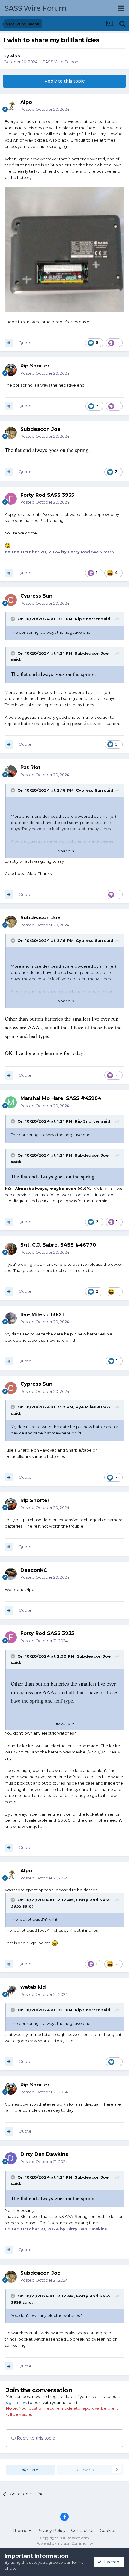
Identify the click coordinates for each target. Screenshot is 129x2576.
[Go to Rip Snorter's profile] (11, 370)
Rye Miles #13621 (94, 1407)
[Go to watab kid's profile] (11, 1991)
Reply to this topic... (37, 2438)
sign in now (17, 2402)
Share (32, 2470)
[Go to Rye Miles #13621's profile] (11, 1318)
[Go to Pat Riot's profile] (11, 771)
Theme (21, 2531)
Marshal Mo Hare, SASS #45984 (61, 1098)
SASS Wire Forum (36, 8)
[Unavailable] (64, 249)
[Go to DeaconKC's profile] (11, 1574)
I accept (111, 2562)
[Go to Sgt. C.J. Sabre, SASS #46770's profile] (11, 1249)
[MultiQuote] (9, 343)
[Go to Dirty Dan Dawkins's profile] (11, 2158)
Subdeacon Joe (92, 653)
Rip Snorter (87, 619)
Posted (45, 109)
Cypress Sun (89, 790)
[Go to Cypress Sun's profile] (11, 600)
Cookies (108, 2531)
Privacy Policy (51, 2531)
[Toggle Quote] (13, 619)
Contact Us (83, 2531)
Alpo (15, 56)
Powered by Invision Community (64, 2543)
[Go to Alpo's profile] (11, 106)
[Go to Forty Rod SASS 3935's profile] (11, 499)
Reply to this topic (64, 81)
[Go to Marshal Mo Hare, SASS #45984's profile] (11, 1102)
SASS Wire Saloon (60, 62)
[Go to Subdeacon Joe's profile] (11, 433)
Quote (25, 343)
